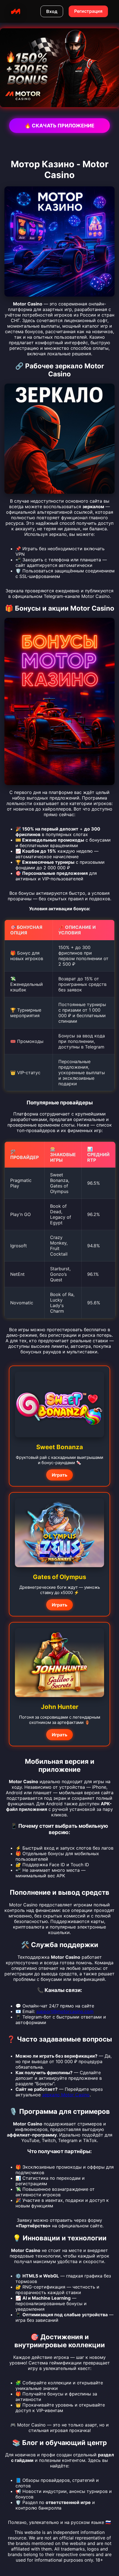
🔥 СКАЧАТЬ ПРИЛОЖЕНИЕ (59, 126)
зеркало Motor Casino (66, 2095)
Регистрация (88, 11)
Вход (52, 11)
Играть (59, 1475)
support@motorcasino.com (65, 2011)
